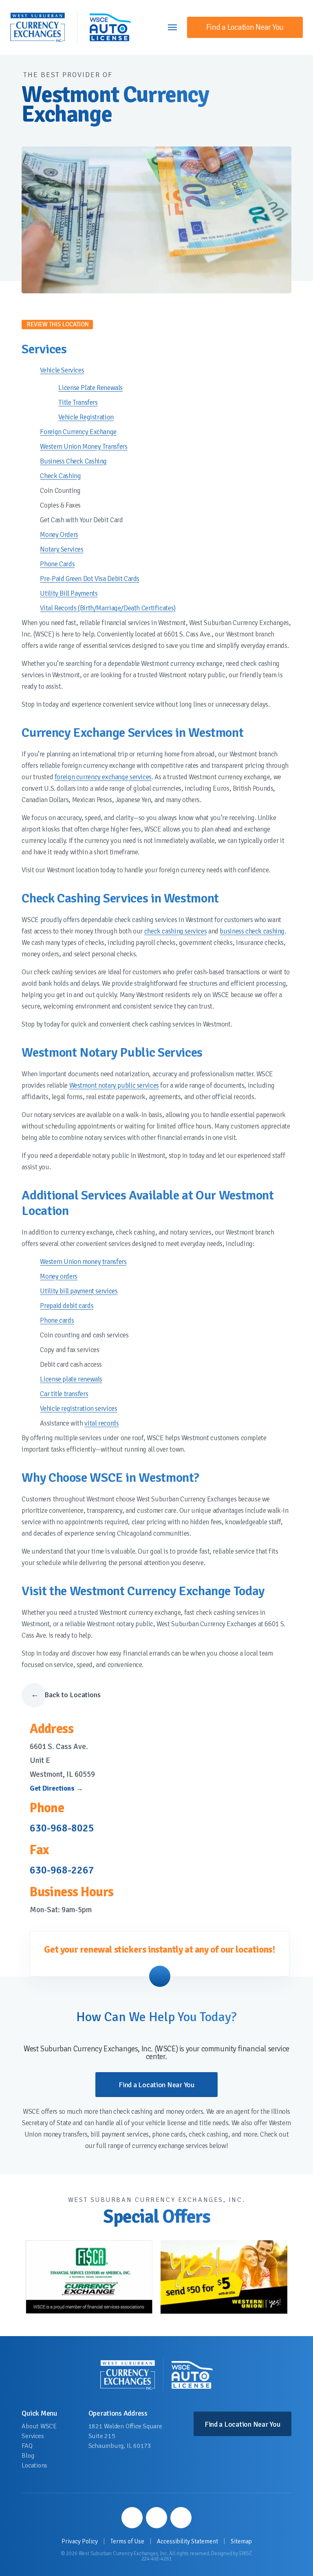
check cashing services (176, 931)
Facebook (132, 2518)
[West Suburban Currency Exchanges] (37, 27)
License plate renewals (71, 1379)
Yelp (181, 2518)
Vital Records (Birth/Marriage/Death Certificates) (108, 608)
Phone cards (57, 1320)
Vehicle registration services (78, 1409)
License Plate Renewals (90, 388)
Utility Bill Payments (69, 593)
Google (156, 2518)
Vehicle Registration (86, 417)
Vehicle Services (62, 370)
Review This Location (58, 324)
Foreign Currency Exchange (78, 432)
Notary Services (62, 549)
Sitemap (241, 2542)
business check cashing (252, 931)
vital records (101, 1423)
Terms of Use (127, 2542)
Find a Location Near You (245, 27)
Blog (28, 2456)
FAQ (27, 2446)
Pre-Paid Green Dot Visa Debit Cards (90, 579)
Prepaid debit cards (67, 1306)
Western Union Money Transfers (84, 447)
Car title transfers (64, 1394)
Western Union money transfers (83, 1262)
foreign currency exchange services (103, 777)
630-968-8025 (62, 1828)
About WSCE (39, 2426)
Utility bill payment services (79, 1291)
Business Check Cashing (73, 461)
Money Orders (59, 535)
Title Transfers (78, 402)
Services (33, 2436)
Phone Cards (57, 564)
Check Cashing (60, 476)
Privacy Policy (80, 2542)
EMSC (246, 2554)
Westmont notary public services (114, 1085)
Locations (34, 2465)
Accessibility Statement (187, 2542)
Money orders (58, 1276)
